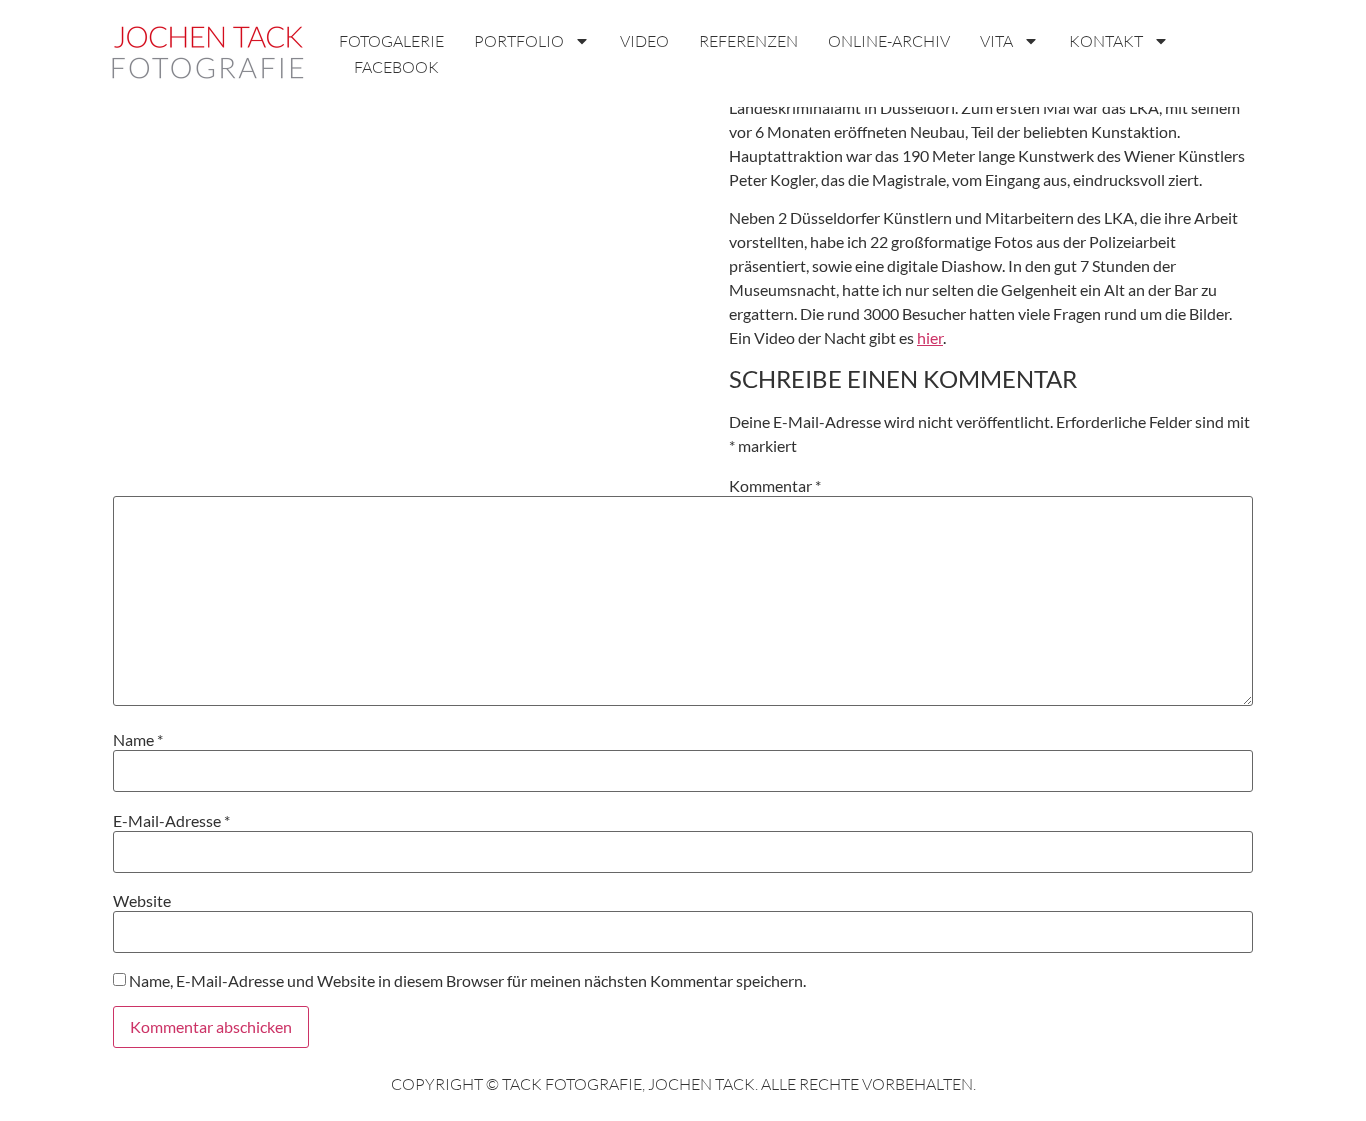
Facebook (396, 67)
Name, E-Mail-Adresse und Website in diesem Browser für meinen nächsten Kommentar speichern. (467, 981)
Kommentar (775, 486)
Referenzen (748, 41)
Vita (996, 41)
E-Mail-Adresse (171, 821)
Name (138, 740)
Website (142, 901)
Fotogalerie (391, 41)
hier (930, 337)
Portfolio (519, 41)
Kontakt (1106, 41)
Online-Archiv (889, 41)
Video (644, 41)
